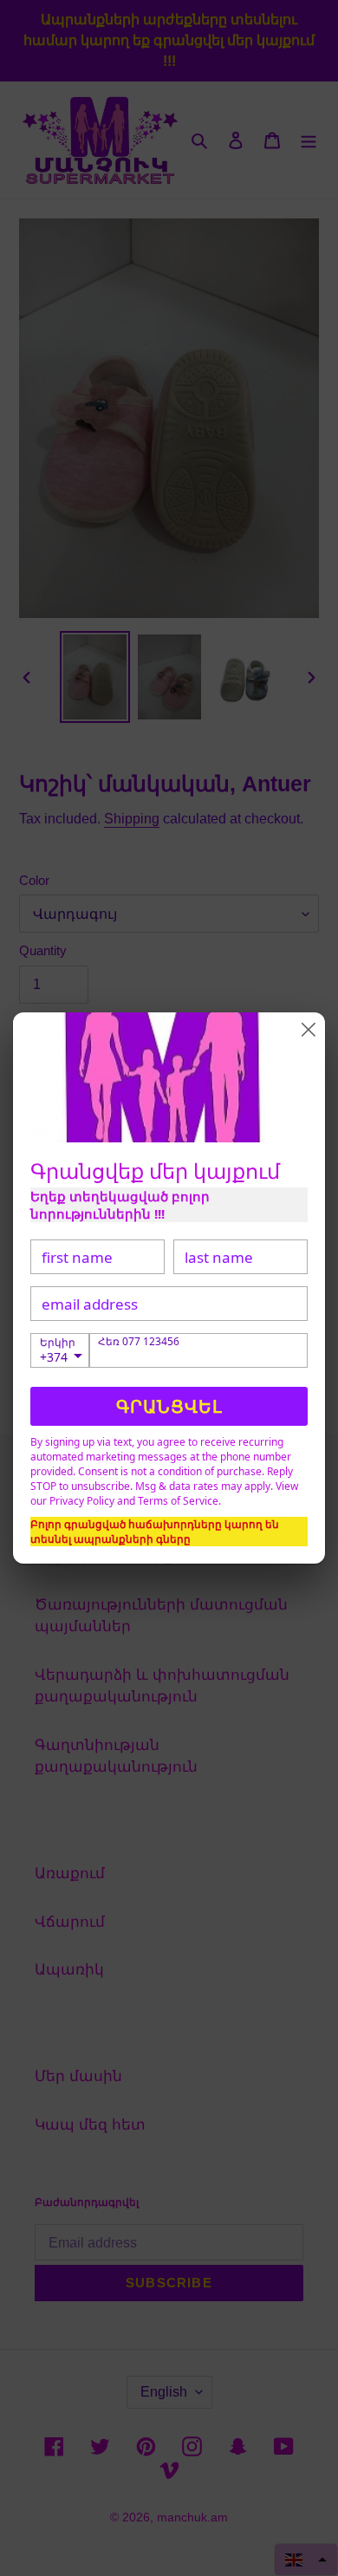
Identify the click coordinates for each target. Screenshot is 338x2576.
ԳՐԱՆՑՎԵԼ (169, 1406)
